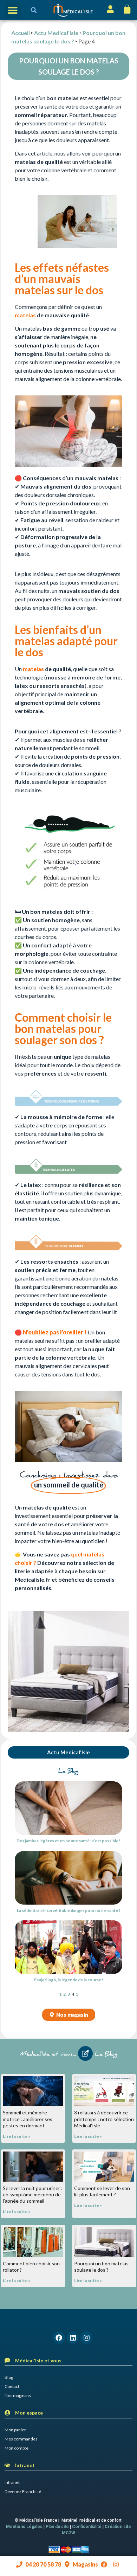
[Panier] (126, 9)
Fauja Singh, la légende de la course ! (69, 1980)
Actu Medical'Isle (56, 33)
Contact (12, 2386)
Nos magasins (18, 2395)
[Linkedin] (73, 2337)
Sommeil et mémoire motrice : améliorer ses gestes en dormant (28, 2119)
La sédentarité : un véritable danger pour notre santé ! (68, 1910)
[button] (13, 10)
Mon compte (17, 2448)
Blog (9, 2377)
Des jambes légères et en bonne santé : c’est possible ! (68, 1841)
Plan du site (57, 2527)
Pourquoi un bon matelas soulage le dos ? (101, 2267)
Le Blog (106, 2054)
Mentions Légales (24, 2527)
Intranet (12, 2482)
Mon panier (15, 2430)
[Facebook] (59, 2337)
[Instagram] (86, 2337)
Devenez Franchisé (23, 2491)
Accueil (21, 33)
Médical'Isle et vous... (48, 2054)
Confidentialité (87, 2527)
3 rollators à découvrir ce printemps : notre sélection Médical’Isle (104, 2119)
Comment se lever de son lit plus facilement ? (102, 2191)
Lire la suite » (17, 2136)
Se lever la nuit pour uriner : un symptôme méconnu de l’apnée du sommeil (33, 2194)
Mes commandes (21, 2439)
